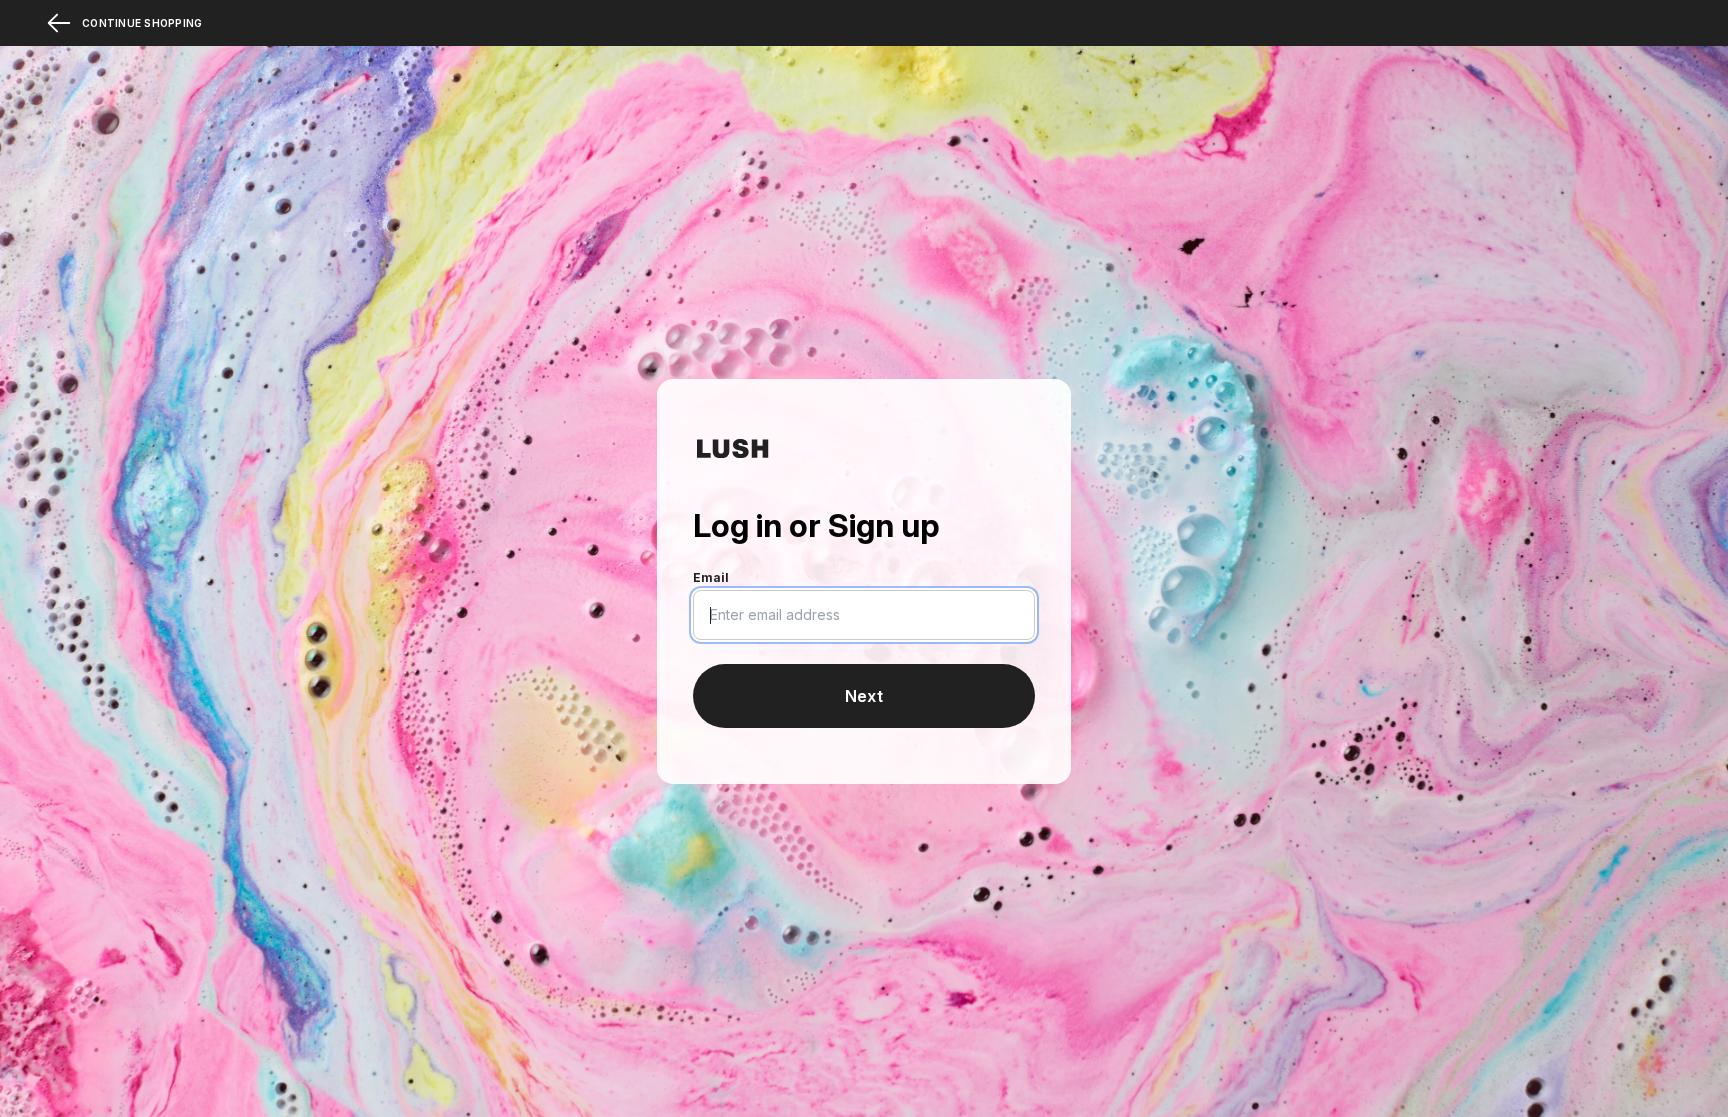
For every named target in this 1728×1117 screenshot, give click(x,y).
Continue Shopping (142, 23)
